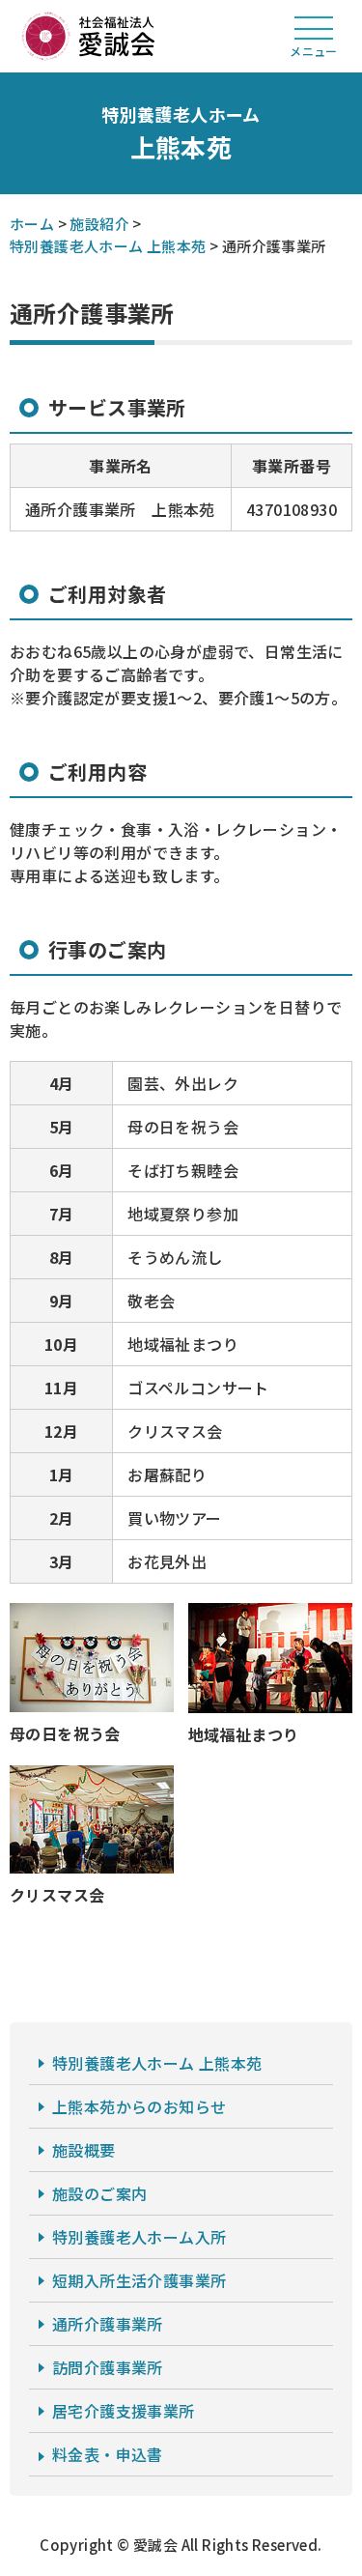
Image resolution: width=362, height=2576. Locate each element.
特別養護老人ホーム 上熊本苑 (157, 2063)
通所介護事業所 (108, 2324)
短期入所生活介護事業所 (139, 2280)
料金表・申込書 (108, 2454)
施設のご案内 (99, 2193)
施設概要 (84, 2150)
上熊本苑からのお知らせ (139, 2106)
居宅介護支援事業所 (124, 2411)
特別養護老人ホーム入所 (139, 2237)
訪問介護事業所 (108, 2367)
